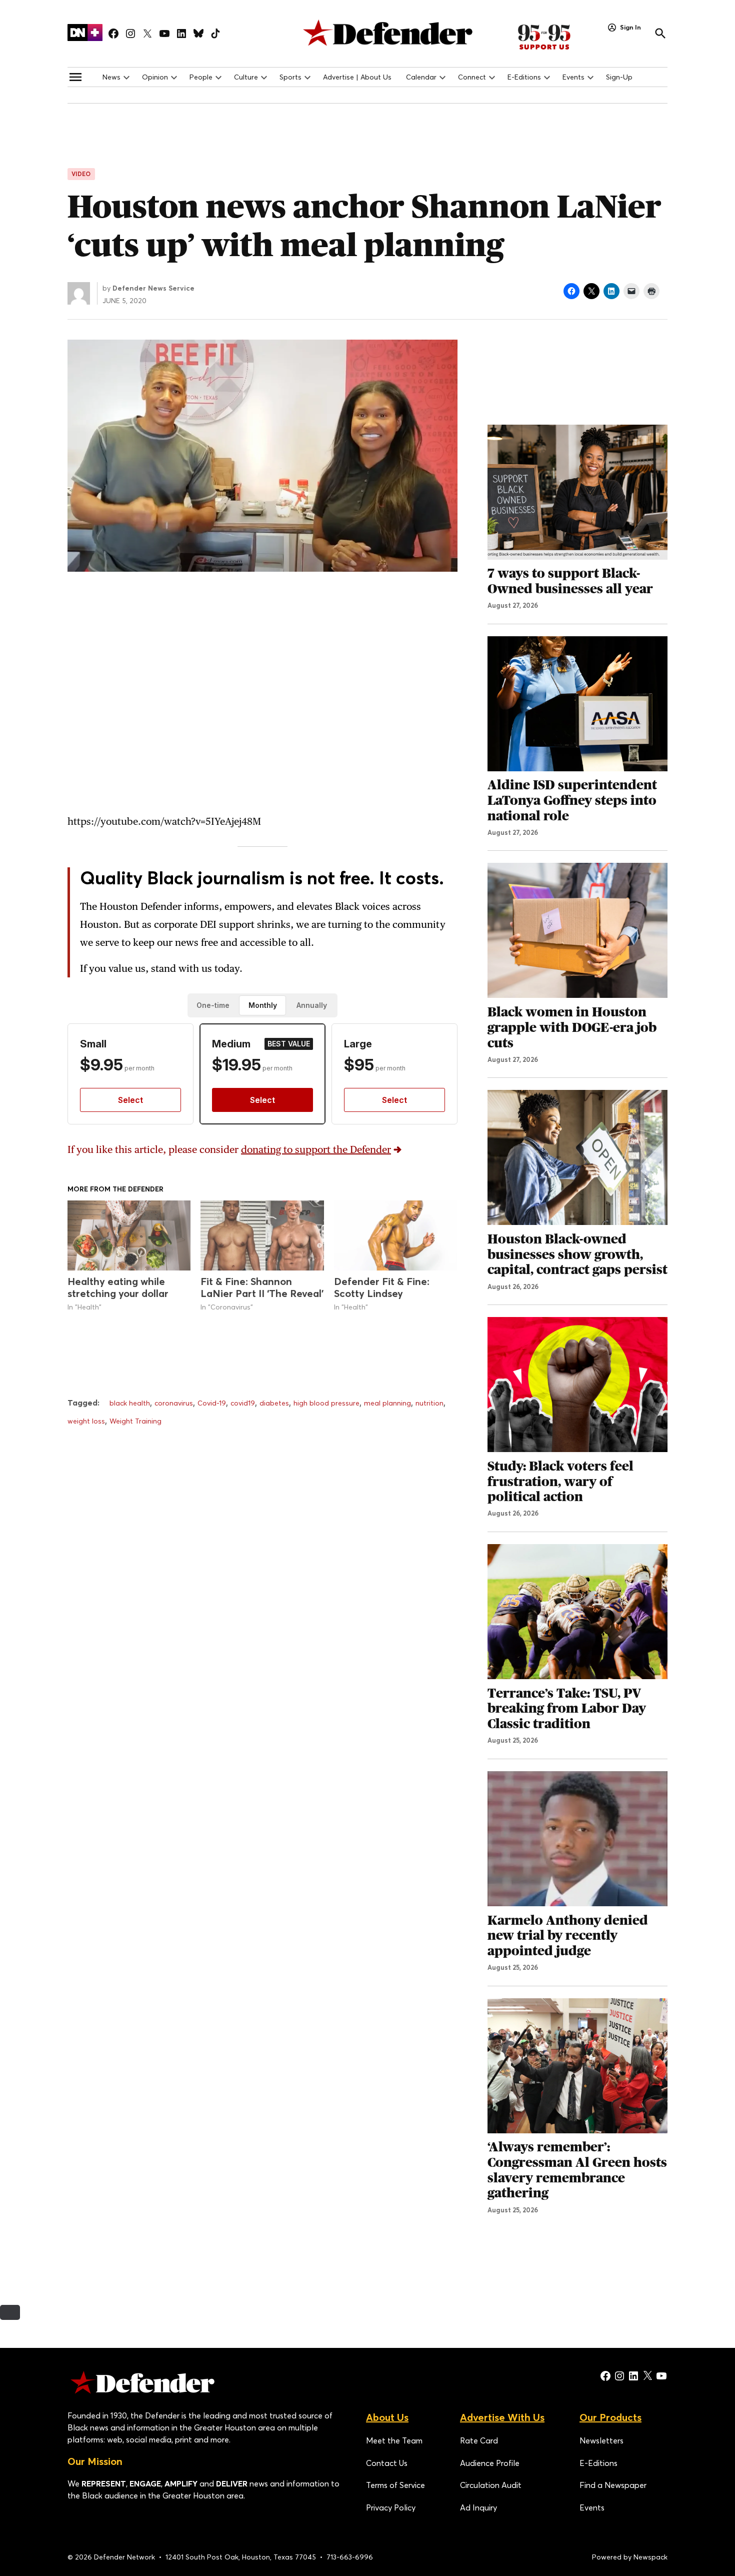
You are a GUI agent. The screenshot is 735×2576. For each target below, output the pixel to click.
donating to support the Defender (316, 1149)
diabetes (274, 1403)
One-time (213, 1005)
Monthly (263, 1005)
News (111, 77)
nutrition (429, 1403)
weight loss (86, 1421)
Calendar (421, 77)
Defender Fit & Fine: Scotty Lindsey (382, 1287)
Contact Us (387, 2463)
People (201, 77)
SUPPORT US (555, 37)
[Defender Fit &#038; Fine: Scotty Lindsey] (395, 1236)
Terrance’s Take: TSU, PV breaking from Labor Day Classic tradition (567, 1708)
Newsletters (601, 2440)
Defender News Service (153, 288)
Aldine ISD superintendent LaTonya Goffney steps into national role (572, 800)
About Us (387, 2417)
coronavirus (174, 1403)
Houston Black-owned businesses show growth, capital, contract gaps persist (577, 1254)
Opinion (155, 77)
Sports (290, 77)
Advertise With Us (502, 2417)
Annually (312, 1005)
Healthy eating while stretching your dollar (118, 1287)
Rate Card (479, 2440)
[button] (262, 985)
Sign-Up (619, 77)
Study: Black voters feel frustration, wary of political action (560, 1481)
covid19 (243, 1403)
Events (573, 77)
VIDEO (81, 174)
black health (130, 1403)
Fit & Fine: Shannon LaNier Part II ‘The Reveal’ (262, 1287)
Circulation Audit (491, 2485)
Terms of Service (395, 2485)
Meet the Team (394, 2440)
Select (130, 1100)
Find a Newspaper (613, 2485)
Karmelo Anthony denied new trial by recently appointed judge (568, 1936)
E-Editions (524, 77)
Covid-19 (212, 1403)
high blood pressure (326, 1403)
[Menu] (75, 77)
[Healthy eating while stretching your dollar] (129, 1236)
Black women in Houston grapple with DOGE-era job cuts (572, 1027)
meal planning (387, 1403)
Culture (246, 77)
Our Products (610, 2417)
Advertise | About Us (357, 77)
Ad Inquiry (478, 2507)
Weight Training (135, 1421)
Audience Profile (490, 2463)
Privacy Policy (391, 2507)
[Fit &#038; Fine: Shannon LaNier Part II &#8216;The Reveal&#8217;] (262, 1236)
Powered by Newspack (630, 2557)
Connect (472, 77)
